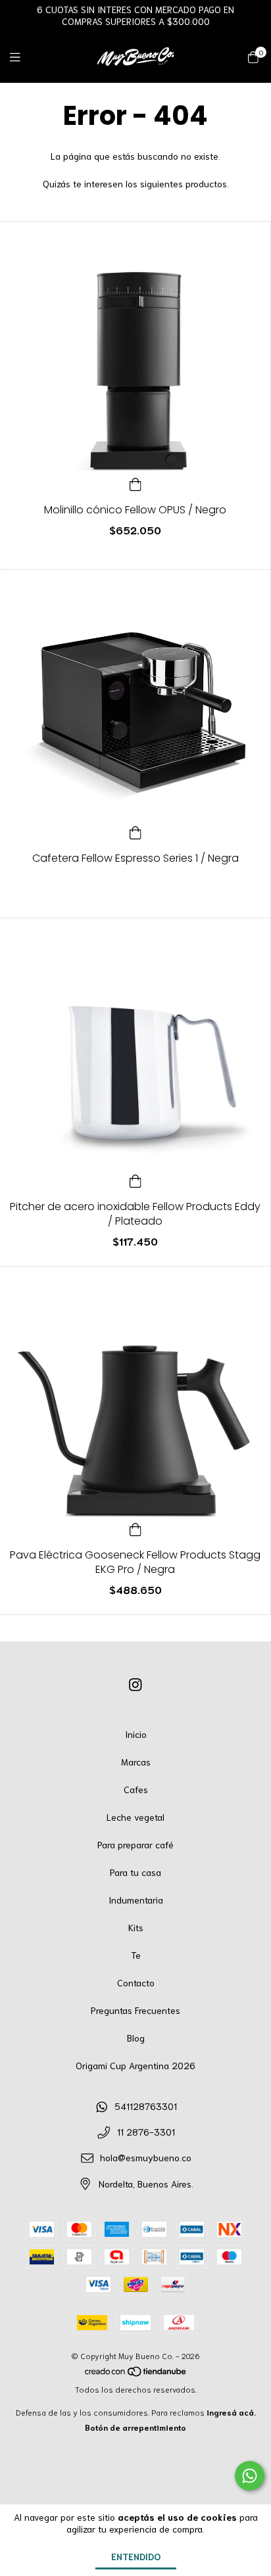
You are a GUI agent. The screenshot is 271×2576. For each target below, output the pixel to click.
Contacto (136, 1982)
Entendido (136, 2556)
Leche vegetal (135, 1817)
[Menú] (23, 57)
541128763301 (146, 2106)
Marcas (136, 1762)
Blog (136, 2038)
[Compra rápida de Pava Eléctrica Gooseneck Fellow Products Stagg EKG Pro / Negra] (135, 1527)
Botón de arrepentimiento (135, 2427)
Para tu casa (135, 1872)
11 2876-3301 (146, 2132)
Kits (136, 1927)
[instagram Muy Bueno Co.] (135, 1683)
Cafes (136, 1789)
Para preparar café (135, 1844)
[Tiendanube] (136, 2374)
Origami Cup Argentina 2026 (135, 2065)
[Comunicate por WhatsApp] (250, 2476)
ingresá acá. (231, 2412)
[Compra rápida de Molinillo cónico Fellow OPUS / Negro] (135, 482)
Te (136, 1955)
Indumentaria (136, 1900)
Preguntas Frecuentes (135, 2010)
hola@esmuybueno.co (146, 2157)
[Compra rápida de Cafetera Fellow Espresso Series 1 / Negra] (135, 830)
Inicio (136, 1734)
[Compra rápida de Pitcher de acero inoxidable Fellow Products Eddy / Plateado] (135, 1179)
